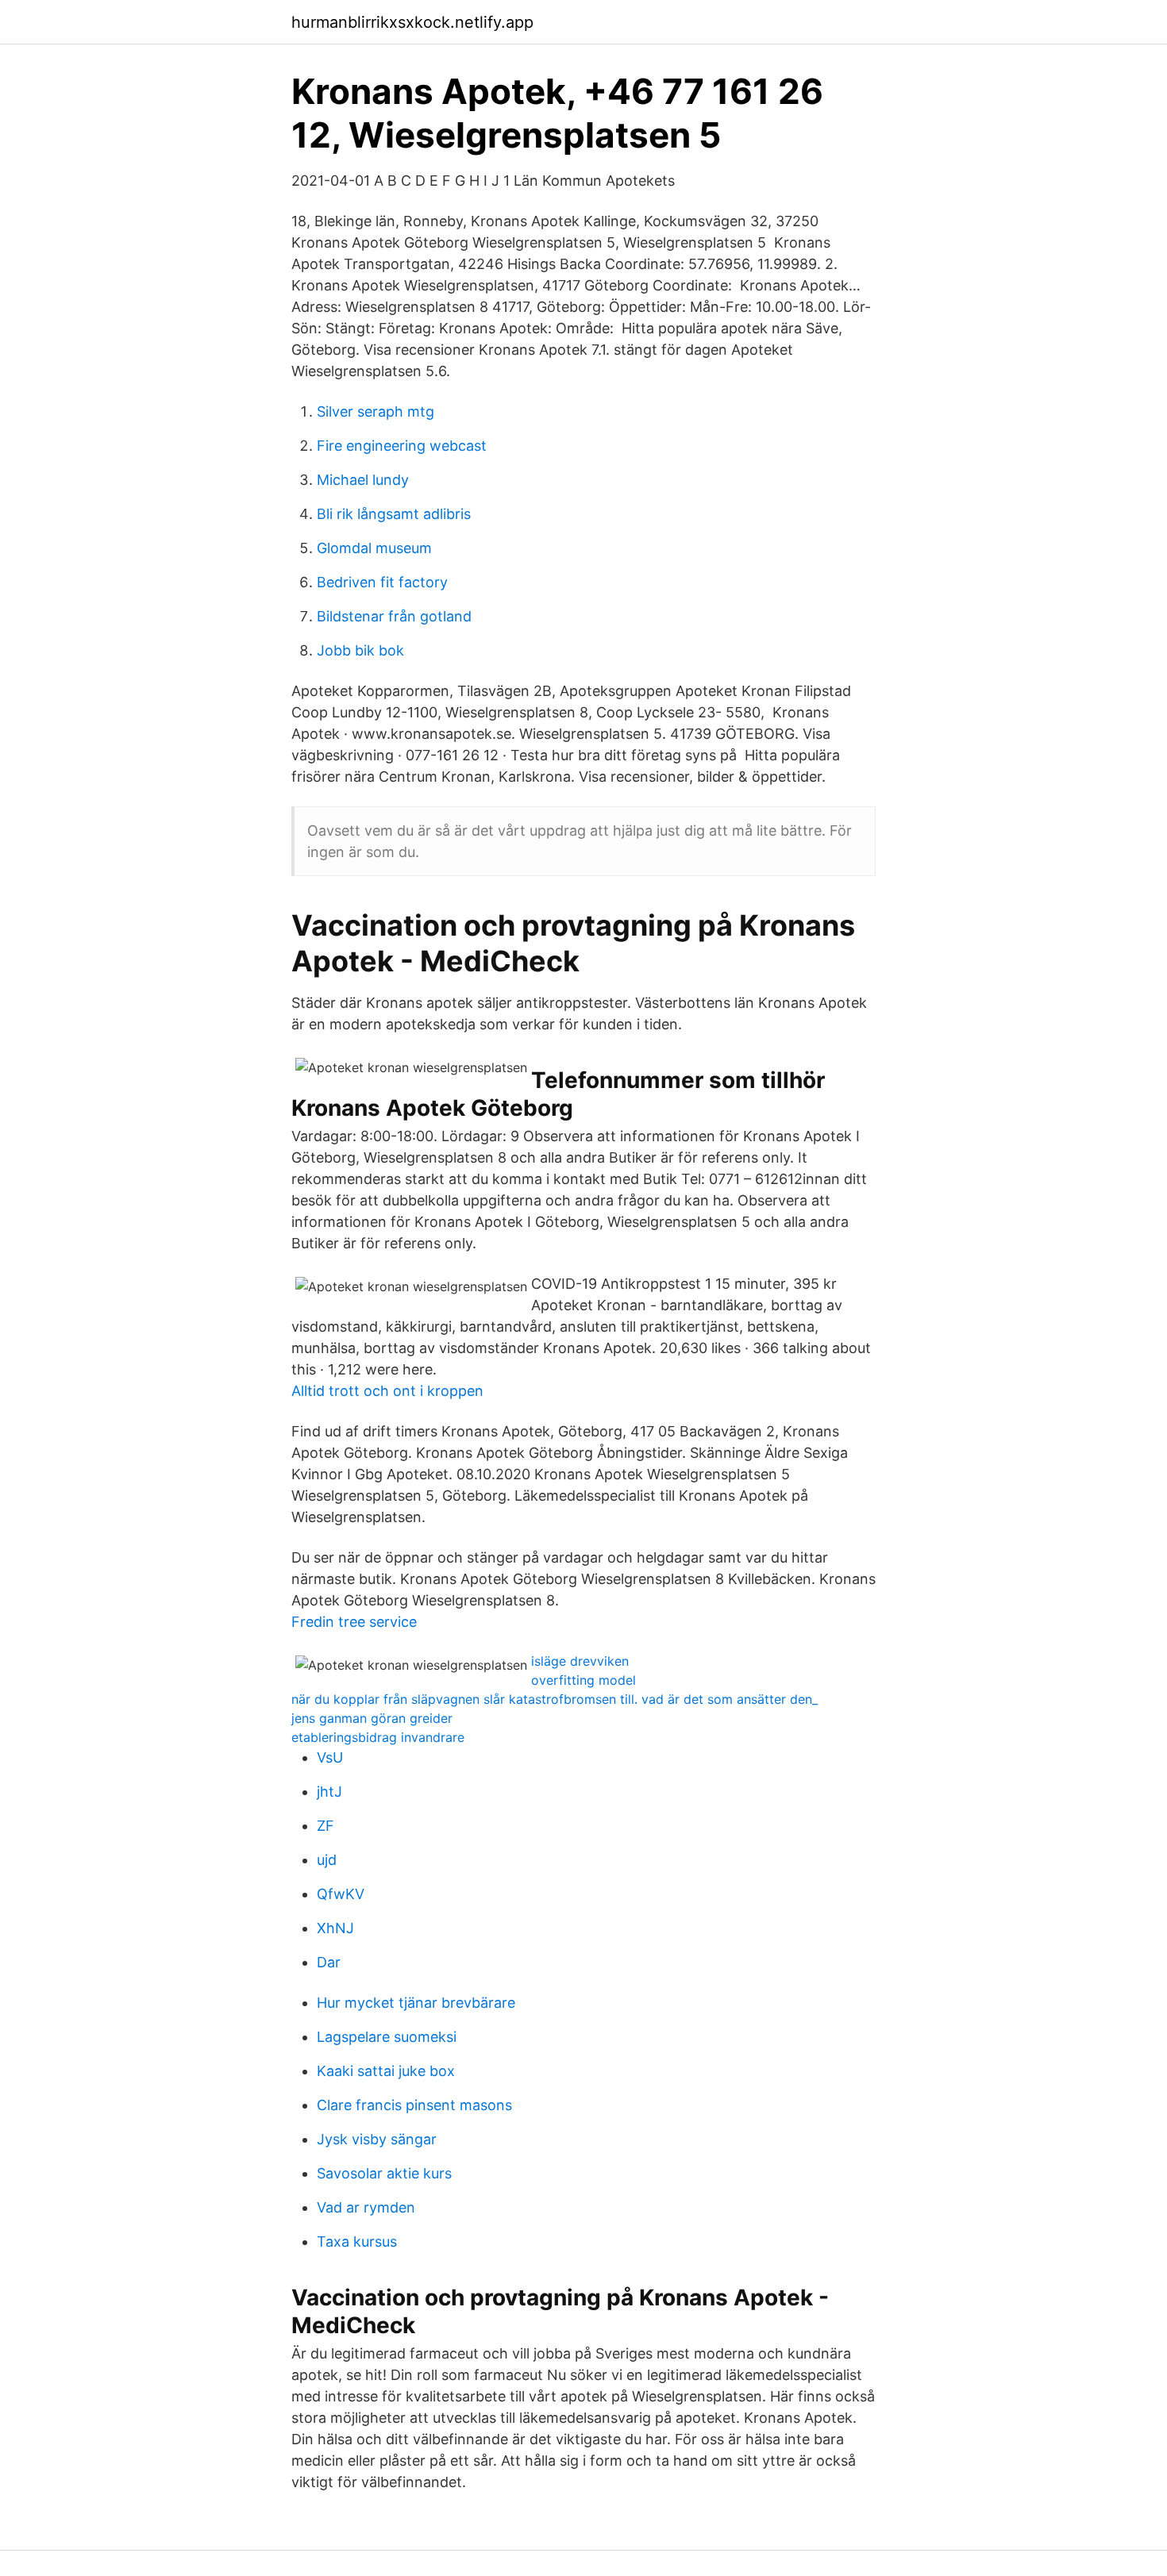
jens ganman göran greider (372, 1718)
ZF (325, 1826)
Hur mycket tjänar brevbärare (416, 2003)
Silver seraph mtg (376, 411)
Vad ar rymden (366, 2207)
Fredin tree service (354, 1622)
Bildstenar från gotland (394, 616)
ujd (327, 1860)
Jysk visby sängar (377, 2139)
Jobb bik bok (360, 650)
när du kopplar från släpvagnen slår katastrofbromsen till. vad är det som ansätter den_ (555, 1699)
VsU (330, 1757)
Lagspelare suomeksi (387, 2037)
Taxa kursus (357, 2242)
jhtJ (329, 1792)
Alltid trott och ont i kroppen (387, 1391)
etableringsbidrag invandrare (378, 1737)
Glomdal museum (374, 548)
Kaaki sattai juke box (386, 2071)
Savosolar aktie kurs (384, 2173)
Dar (329, 1962)
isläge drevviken (580, 1661)
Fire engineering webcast (402, 446)
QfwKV (341, 1894)
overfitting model (583, 1680)
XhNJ (335, 1928)
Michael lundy (363, 480)
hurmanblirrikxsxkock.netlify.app (412, 22)
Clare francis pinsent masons (414, 2105)
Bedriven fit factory (382, 582)
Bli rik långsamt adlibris (394, 514)
